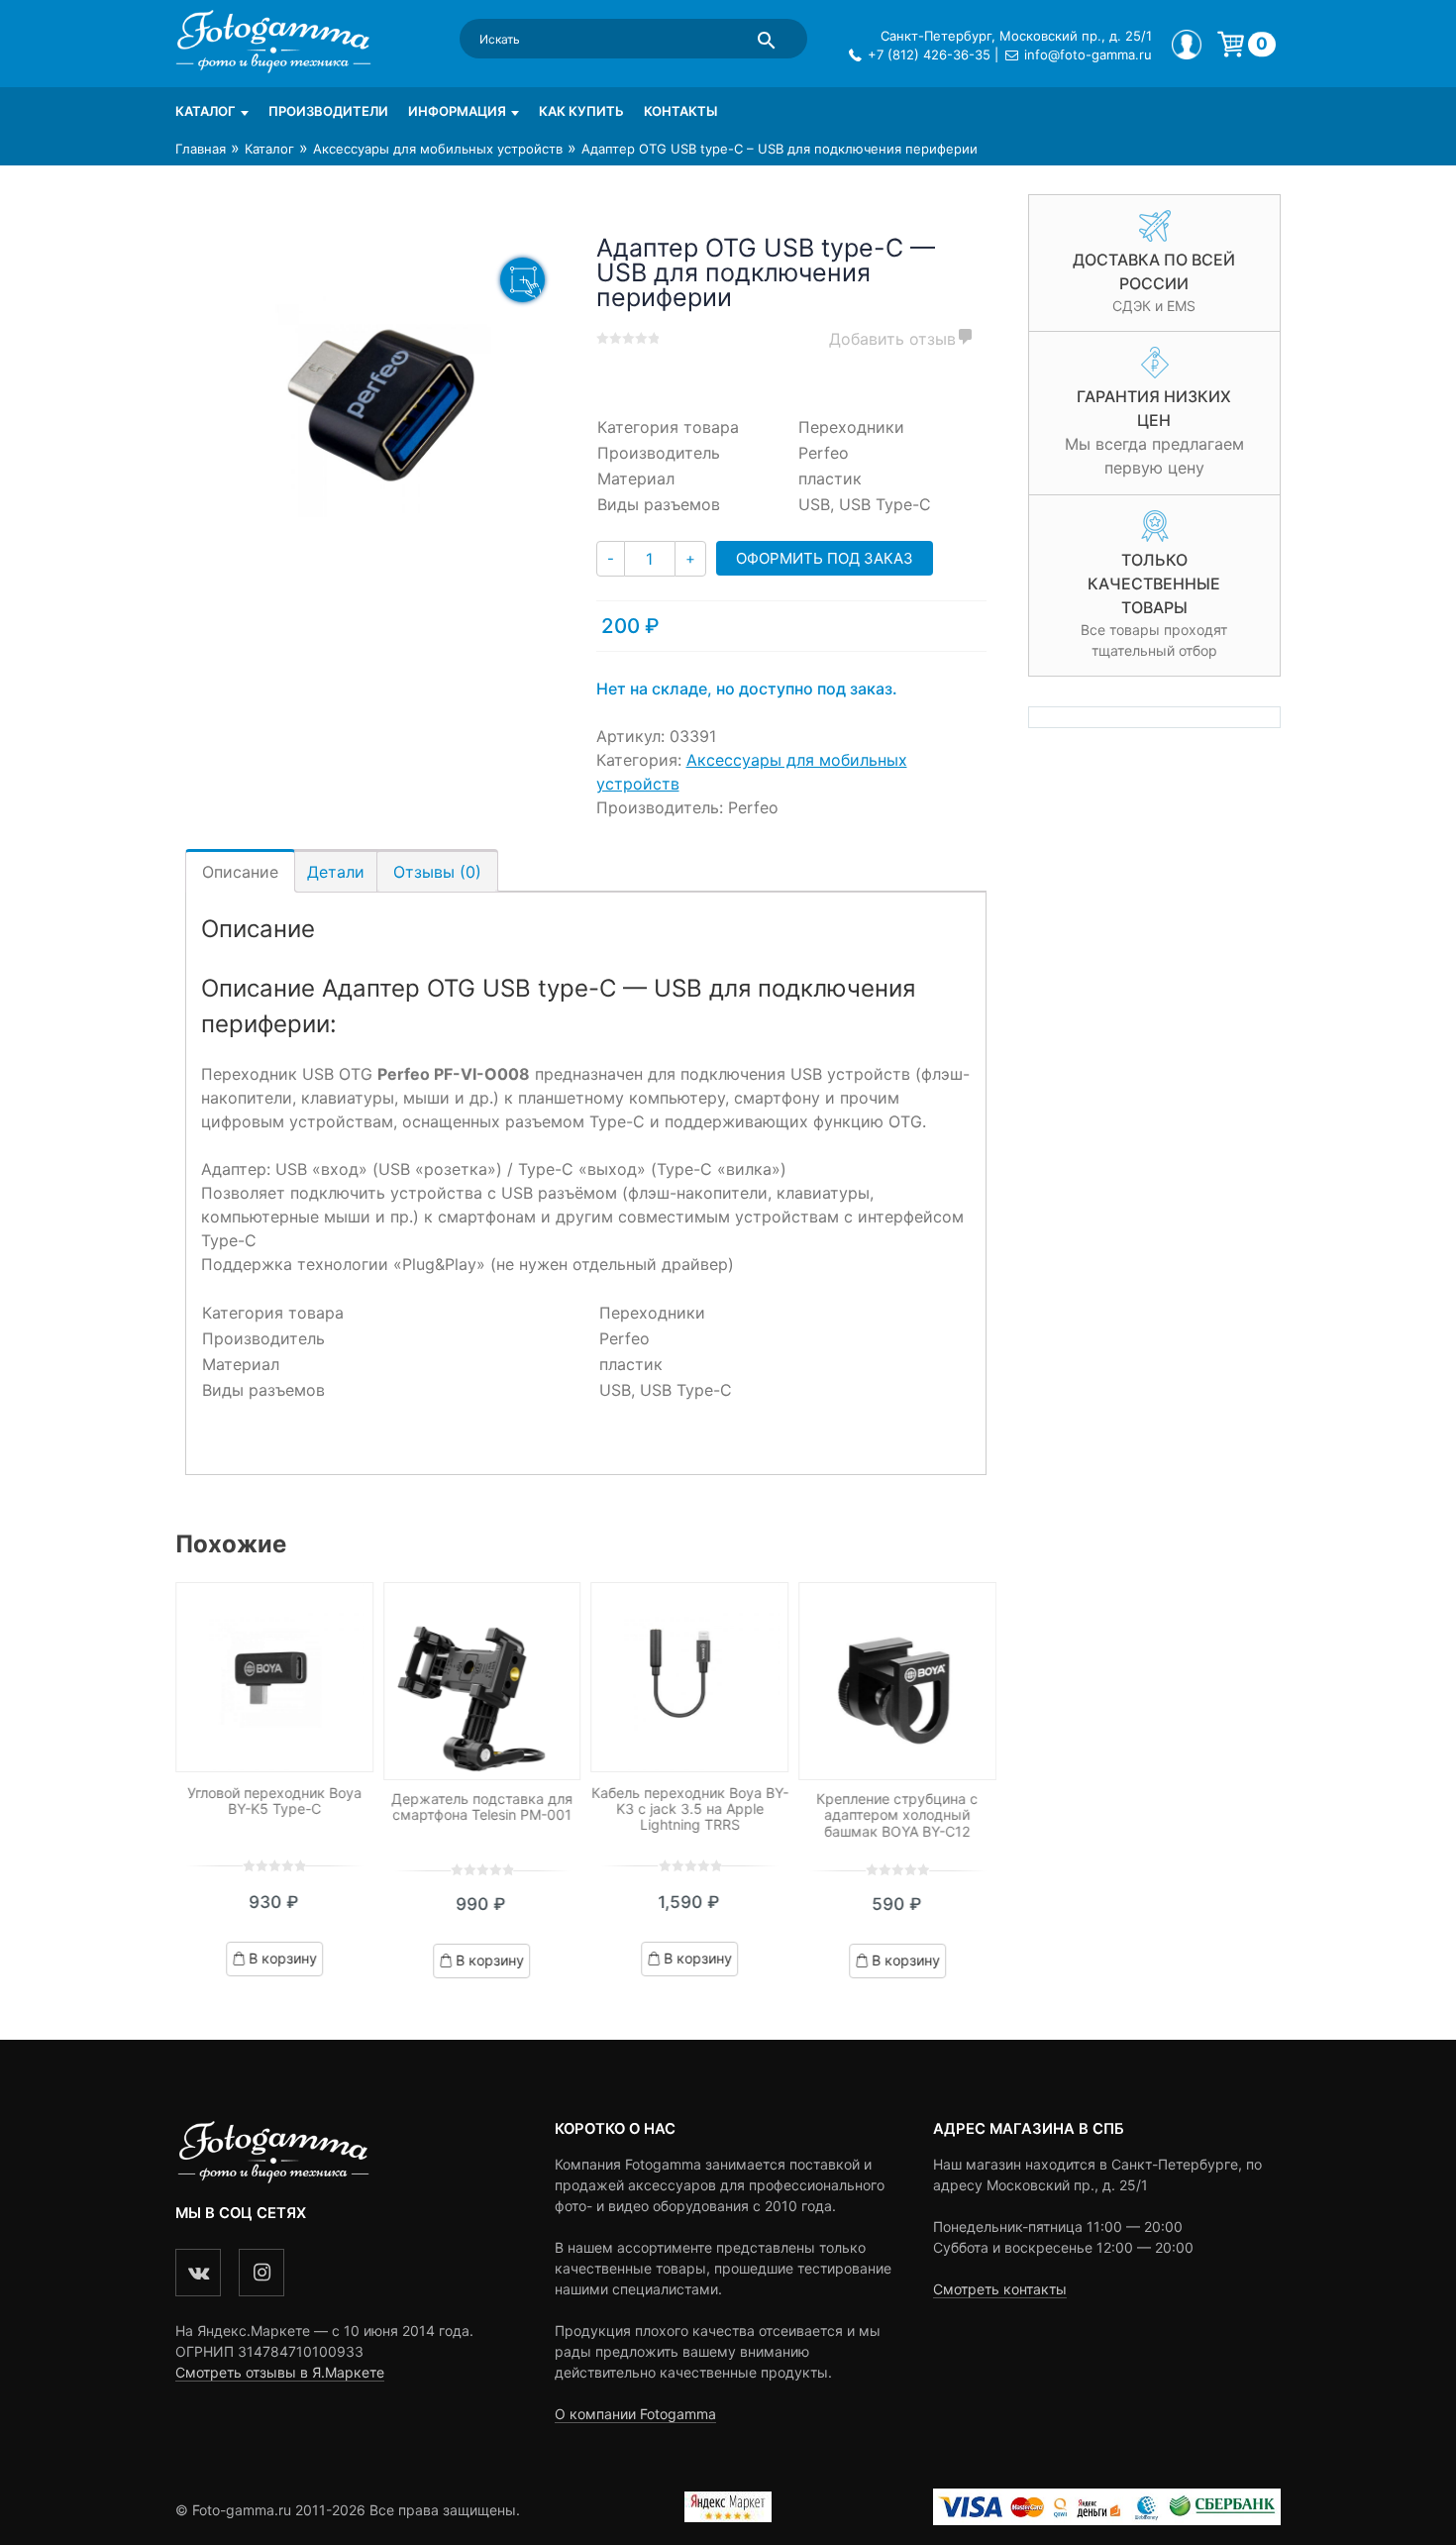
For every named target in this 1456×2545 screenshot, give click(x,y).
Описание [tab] (240, 872)
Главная (201, 149)
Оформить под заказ (825, 558)
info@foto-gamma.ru (1088, 54)
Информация (457, 111)
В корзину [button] (283, 1958)
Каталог (206, 111)
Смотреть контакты (1000, 2289)
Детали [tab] (336, 872)
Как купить (581, 111)
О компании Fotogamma (635, 2414)
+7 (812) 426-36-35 (929, 54)
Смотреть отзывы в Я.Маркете (280, 2372)
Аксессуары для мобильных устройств (438, 149)
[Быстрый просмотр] (274, 1678)
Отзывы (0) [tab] (437, 872)
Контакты (680, 111)
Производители (328, 111)
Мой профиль (1187, 45)
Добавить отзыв (892, 339)
